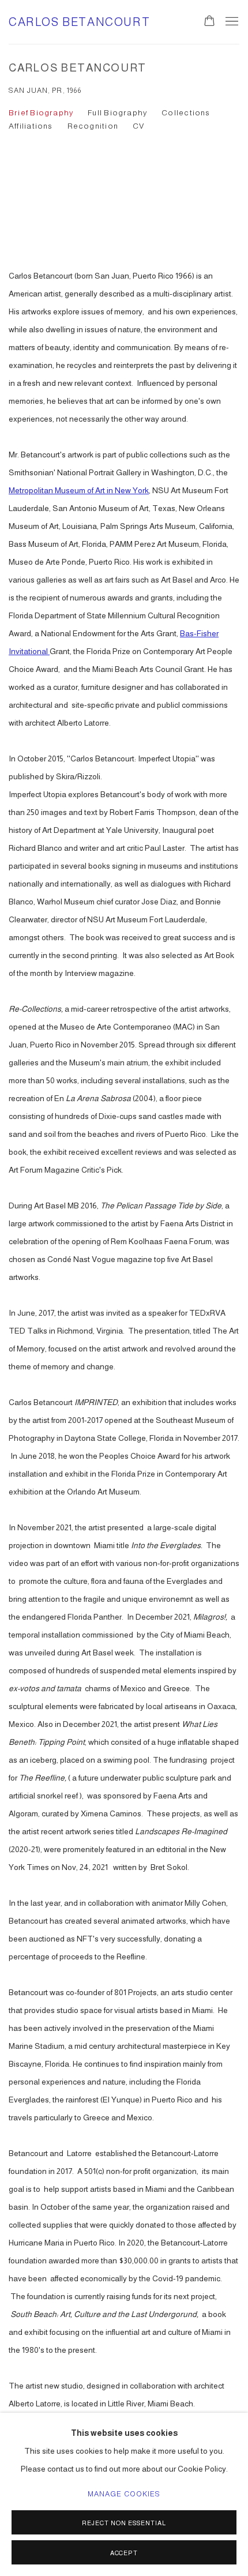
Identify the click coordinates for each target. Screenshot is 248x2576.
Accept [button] (124, 2553)
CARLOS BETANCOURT (79, 22)
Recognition (93, 126)
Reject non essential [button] (124, 2523)
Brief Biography (41, 113)
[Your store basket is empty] (209, 22)
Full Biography (117, 113)
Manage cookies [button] (124, 2494)
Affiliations (31, 126)
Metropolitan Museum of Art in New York (79, 490)
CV (138, 126)
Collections (186, 113)
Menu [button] (231, 22)
